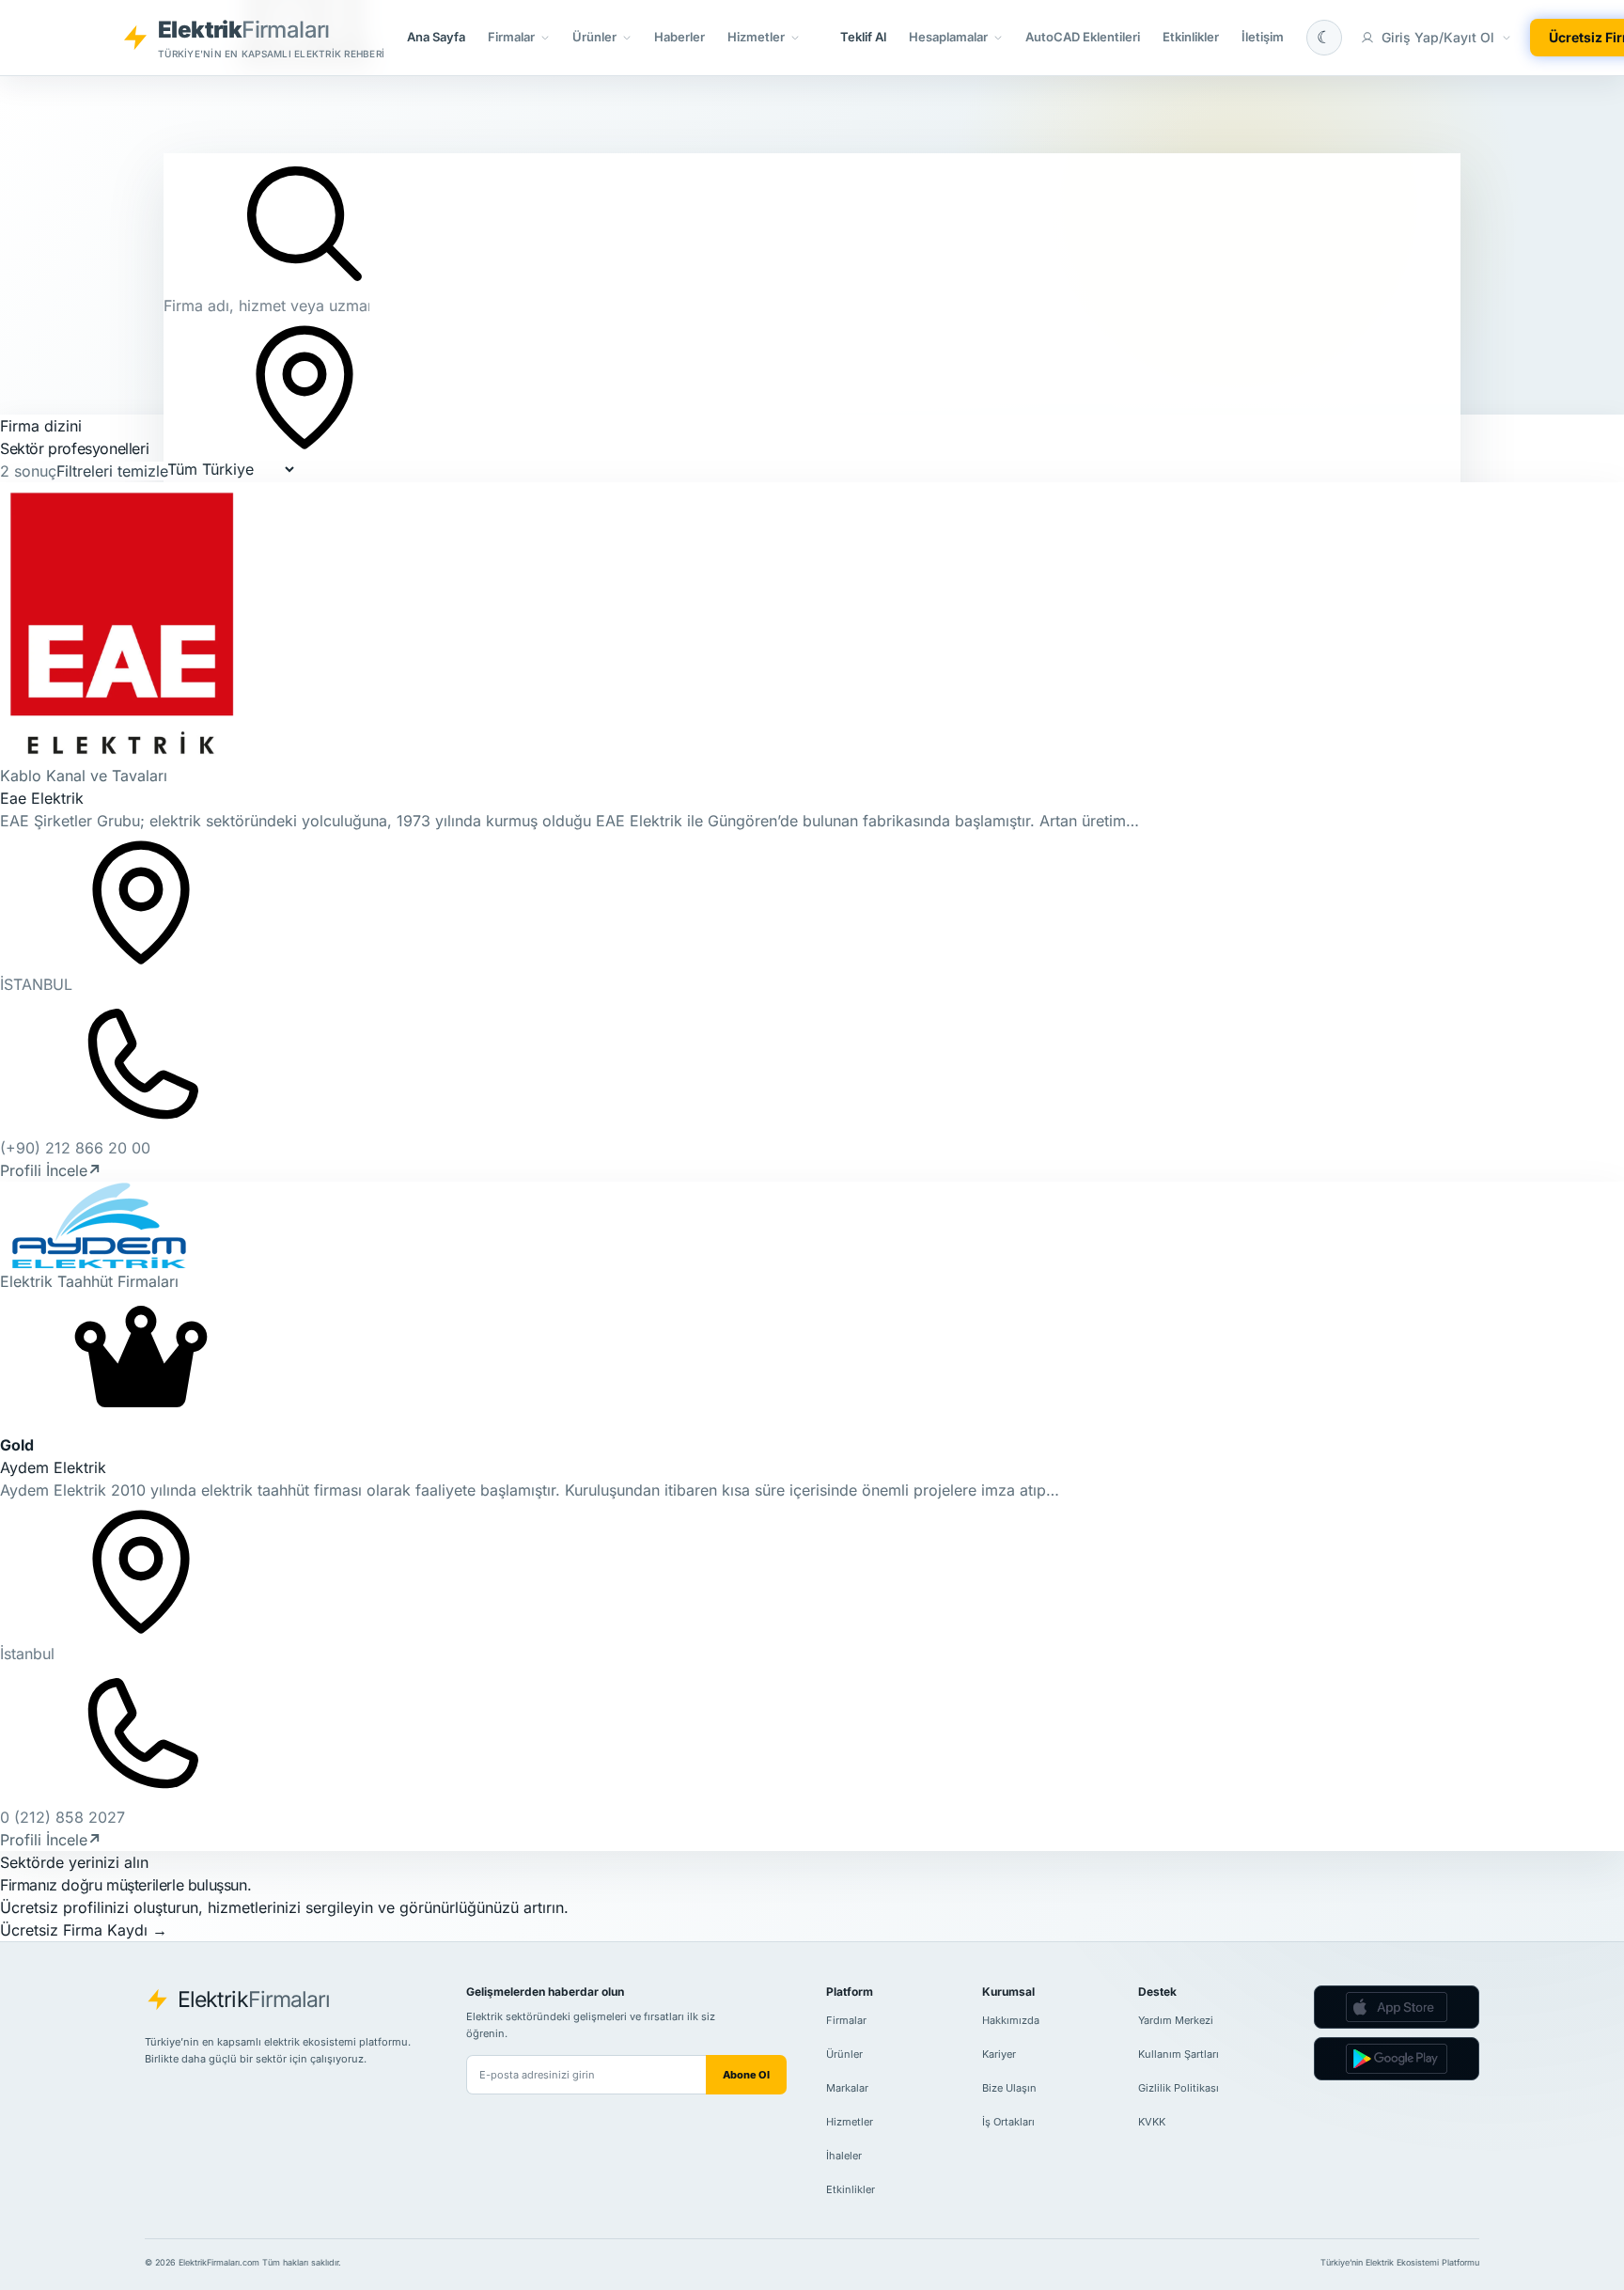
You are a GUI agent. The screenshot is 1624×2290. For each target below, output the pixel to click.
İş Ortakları (1008, 2122)
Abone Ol (746, 2075)
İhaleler (844, 2156)
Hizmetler (850, 2122)
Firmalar (846, 2020)
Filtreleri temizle (112, 471)
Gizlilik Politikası (1179, 2088)
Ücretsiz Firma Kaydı (84, 1930)
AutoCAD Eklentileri (1083, 37)
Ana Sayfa (436, 37)
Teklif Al (863, 37)
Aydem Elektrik (53, 1467)
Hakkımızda (1011, 2020)
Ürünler (844, 2054)
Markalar (847, 2088)
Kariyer (999, 2054)
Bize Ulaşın (1009, 2088)
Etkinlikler (1191, 37)
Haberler (679, 37)
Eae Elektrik (42, 798)
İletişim (1263, 37)
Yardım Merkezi (1176, 2020)
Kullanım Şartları (1179, 2054)
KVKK (1152, 2122)
